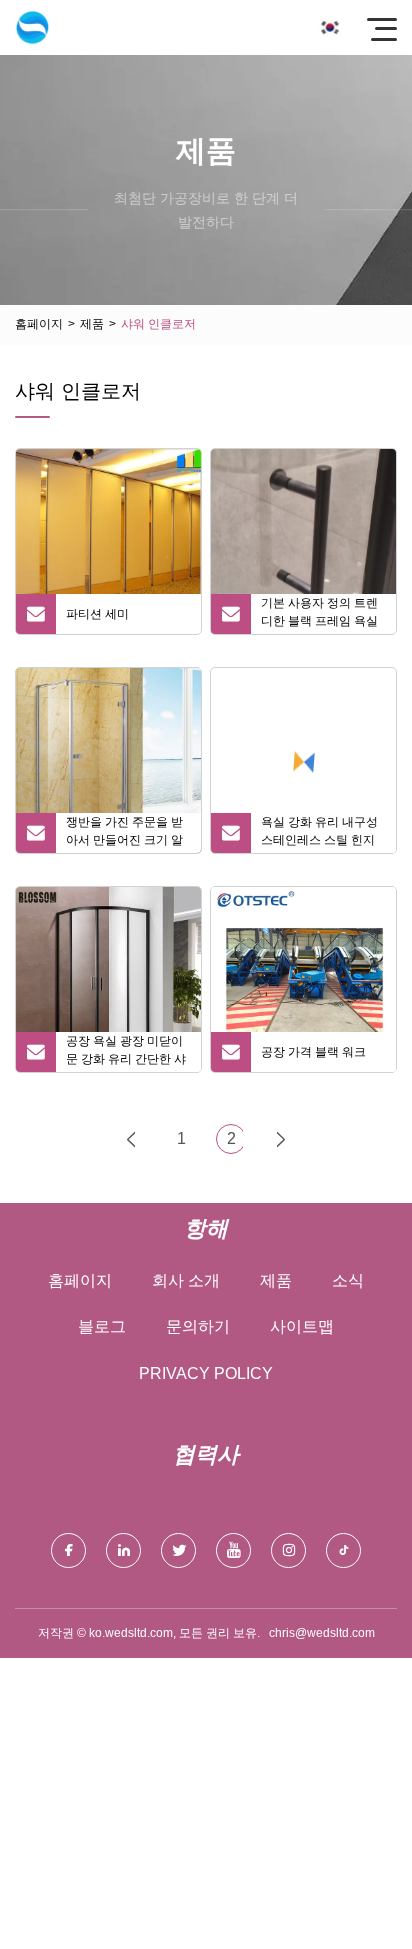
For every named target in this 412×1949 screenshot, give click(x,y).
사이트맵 (302, 1326)
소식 (348, 1280)
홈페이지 (39, 324)
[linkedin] (123, 1550)
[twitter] (178, 1550)
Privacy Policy (206, 1373)
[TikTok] (343, 1550)
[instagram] (288, 1550)
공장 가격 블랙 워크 (313, 1052)
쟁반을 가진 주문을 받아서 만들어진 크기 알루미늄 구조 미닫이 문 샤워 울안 (124, 834)
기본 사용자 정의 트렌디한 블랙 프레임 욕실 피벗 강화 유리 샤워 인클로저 (321, 615)
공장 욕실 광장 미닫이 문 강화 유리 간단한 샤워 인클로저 (126, 1053)
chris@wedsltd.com (322, 1633)
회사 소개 (186, 1280)
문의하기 (198, 1326)
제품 (92, 324)
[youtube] (233, 1550)
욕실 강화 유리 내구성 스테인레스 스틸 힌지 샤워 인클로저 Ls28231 (319, 834)
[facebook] (68, 1550)
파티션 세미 (97, 614)
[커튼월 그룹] (32, 27)
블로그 (102, 1326)
